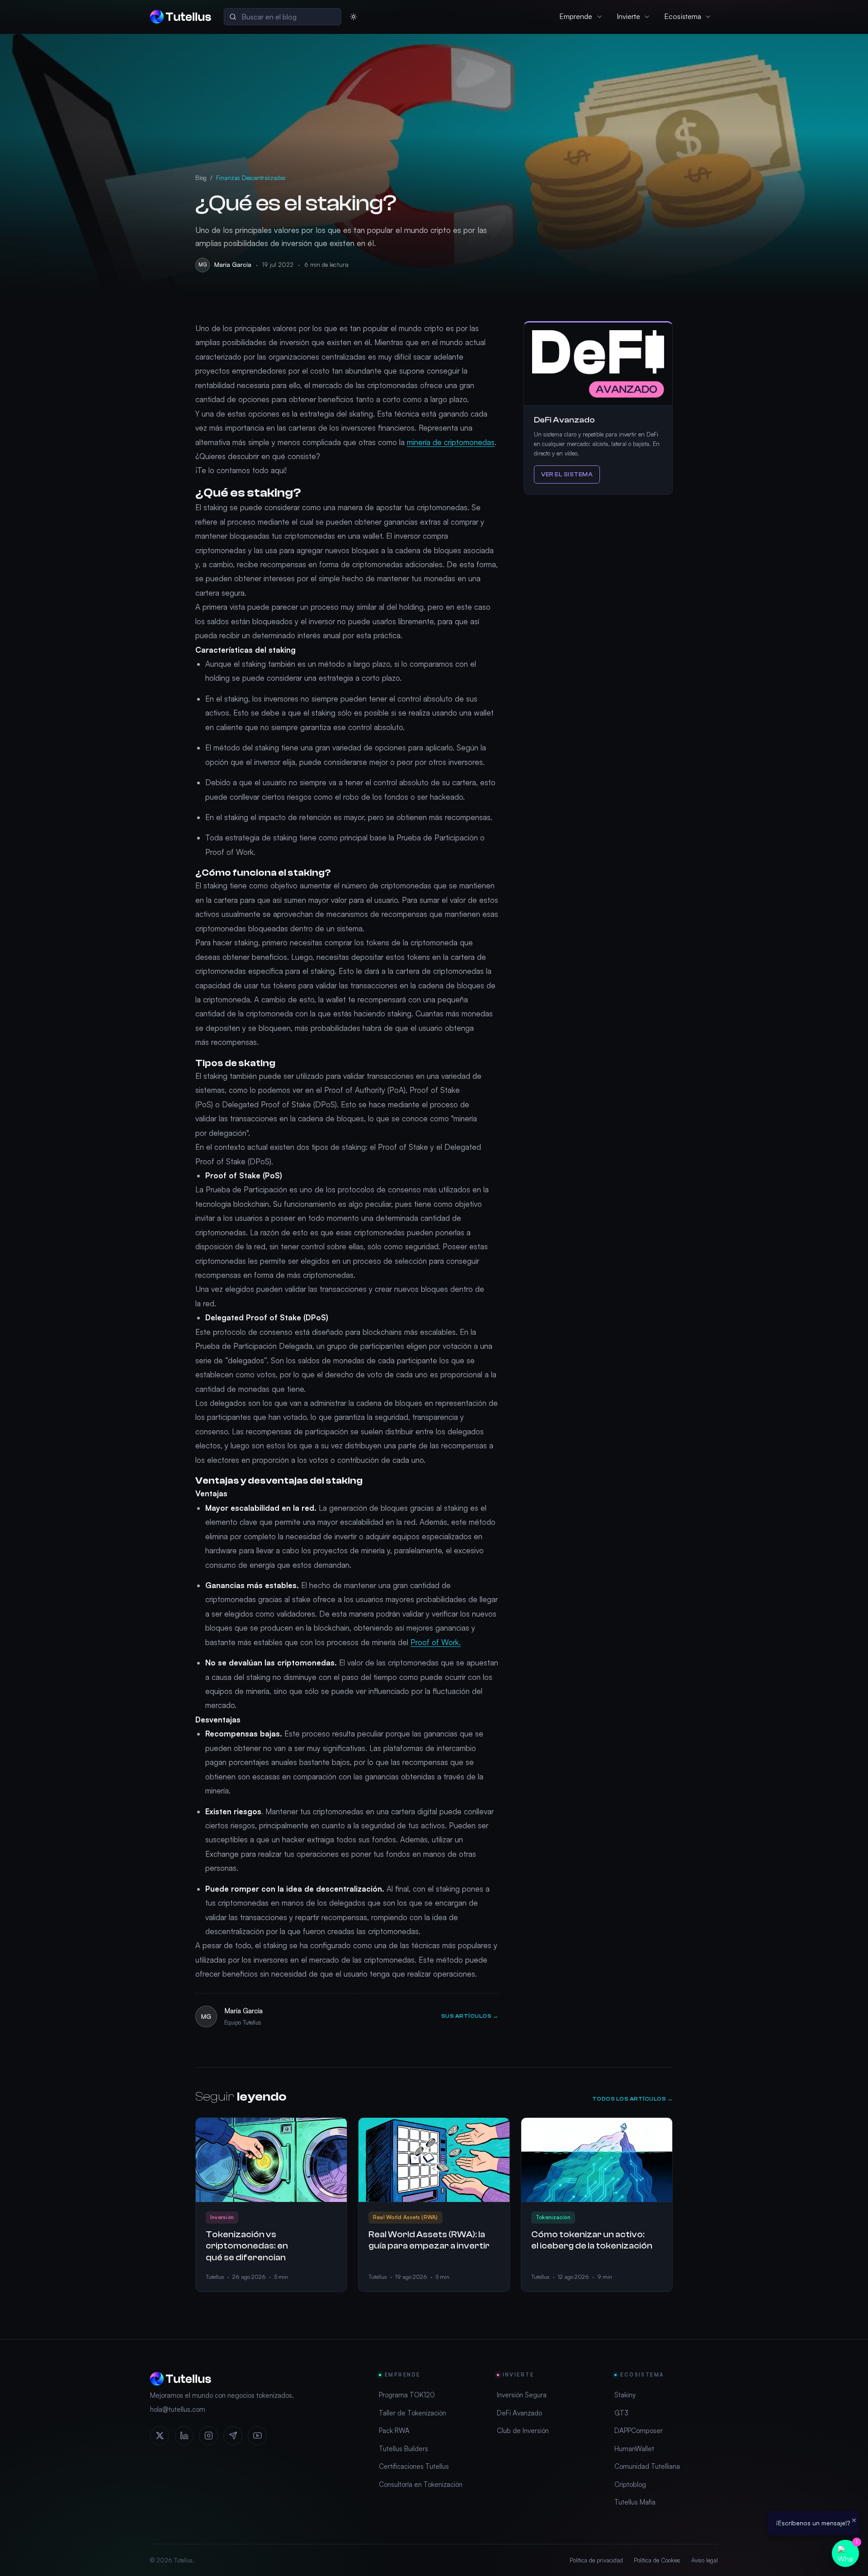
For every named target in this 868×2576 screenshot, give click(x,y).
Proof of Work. (436, 1642)
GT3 (621, 2413)
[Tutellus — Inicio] (181, 17)
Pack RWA (394, 2431)
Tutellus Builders (403, 2449)
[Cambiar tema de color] (354, 17)
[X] (160, 2436)
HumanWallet (634, 2449)
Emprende (576, 16)
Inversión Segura (522, 2395)
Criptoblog (630, 2484)
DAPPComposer (639, 2431)
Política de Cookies (657, 2560)
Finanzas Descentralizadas (251, 178)
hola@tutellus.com (178, 2409)
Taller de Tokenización (413, 2413)
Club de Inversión (523, 2431)
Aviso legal (705, 2560)
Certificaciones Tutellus (414, 2466)
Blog (201, 178)
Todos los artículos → (632, 2099)
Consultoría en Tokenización (421, 2484)
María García (233, 265)
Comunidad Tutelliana (647, 2466)
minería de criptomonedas (451, 442)
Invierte (629, 16)
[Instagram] (208, 2436)
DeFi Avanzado (519, 2413)
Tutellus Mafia (635, 2502)
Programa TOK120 (407, 2395)
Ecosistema (683, 16)
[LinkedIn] (184, 2436)
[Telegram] (233, 2436)
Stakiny (625, 2395)
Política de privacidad (596, 2560)
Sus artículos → (470, 2016)
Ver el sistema (567, 474)
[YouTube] (257, 2436)
